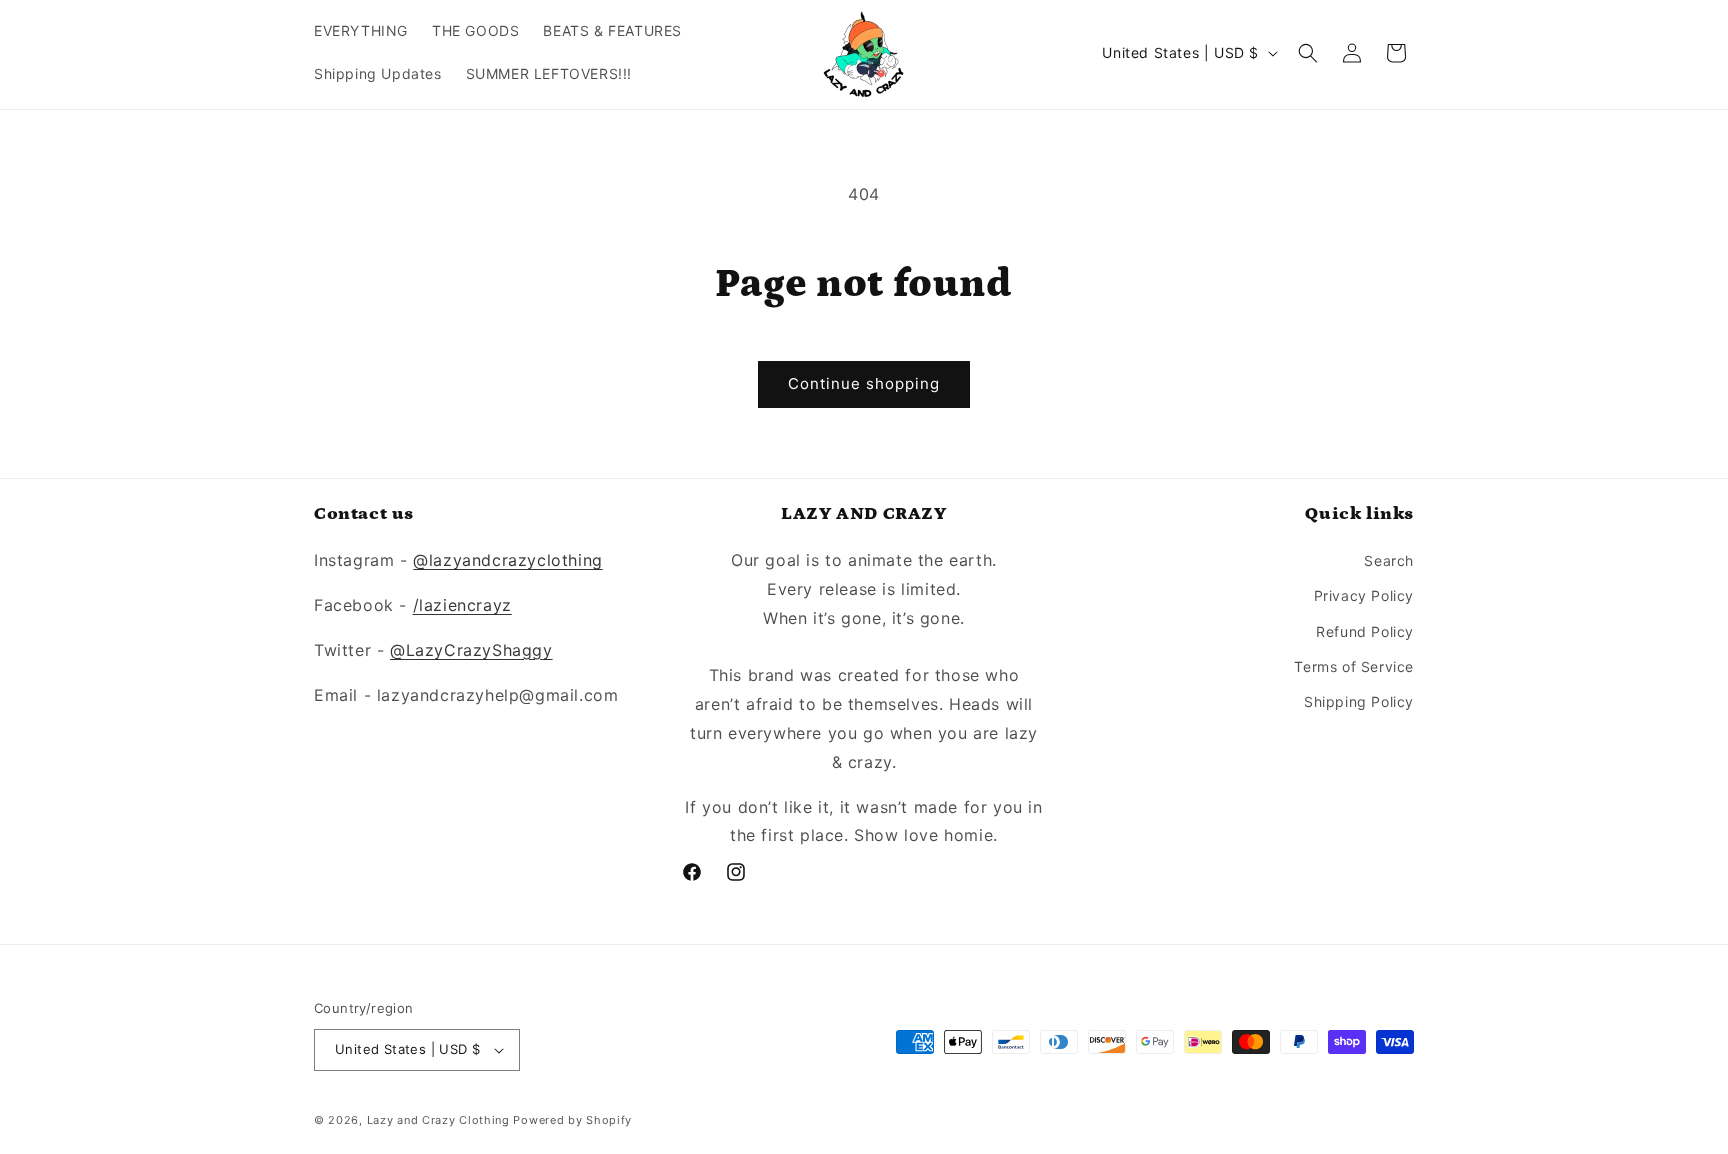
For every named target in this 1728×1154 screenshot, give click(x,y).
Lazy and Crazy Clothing (438, 1120)
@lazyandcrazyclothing (508, 560)
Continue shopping (864, 383)
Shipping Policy (1359, 701)
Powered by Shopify (572, 1120)
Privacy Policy (1364, 595)
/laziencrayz (462, 605)
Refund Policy (1365, 631)
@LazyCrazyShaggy (471, 650)
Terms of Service (1354, 666)
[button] (1308, 53)
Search (1389, 560)
